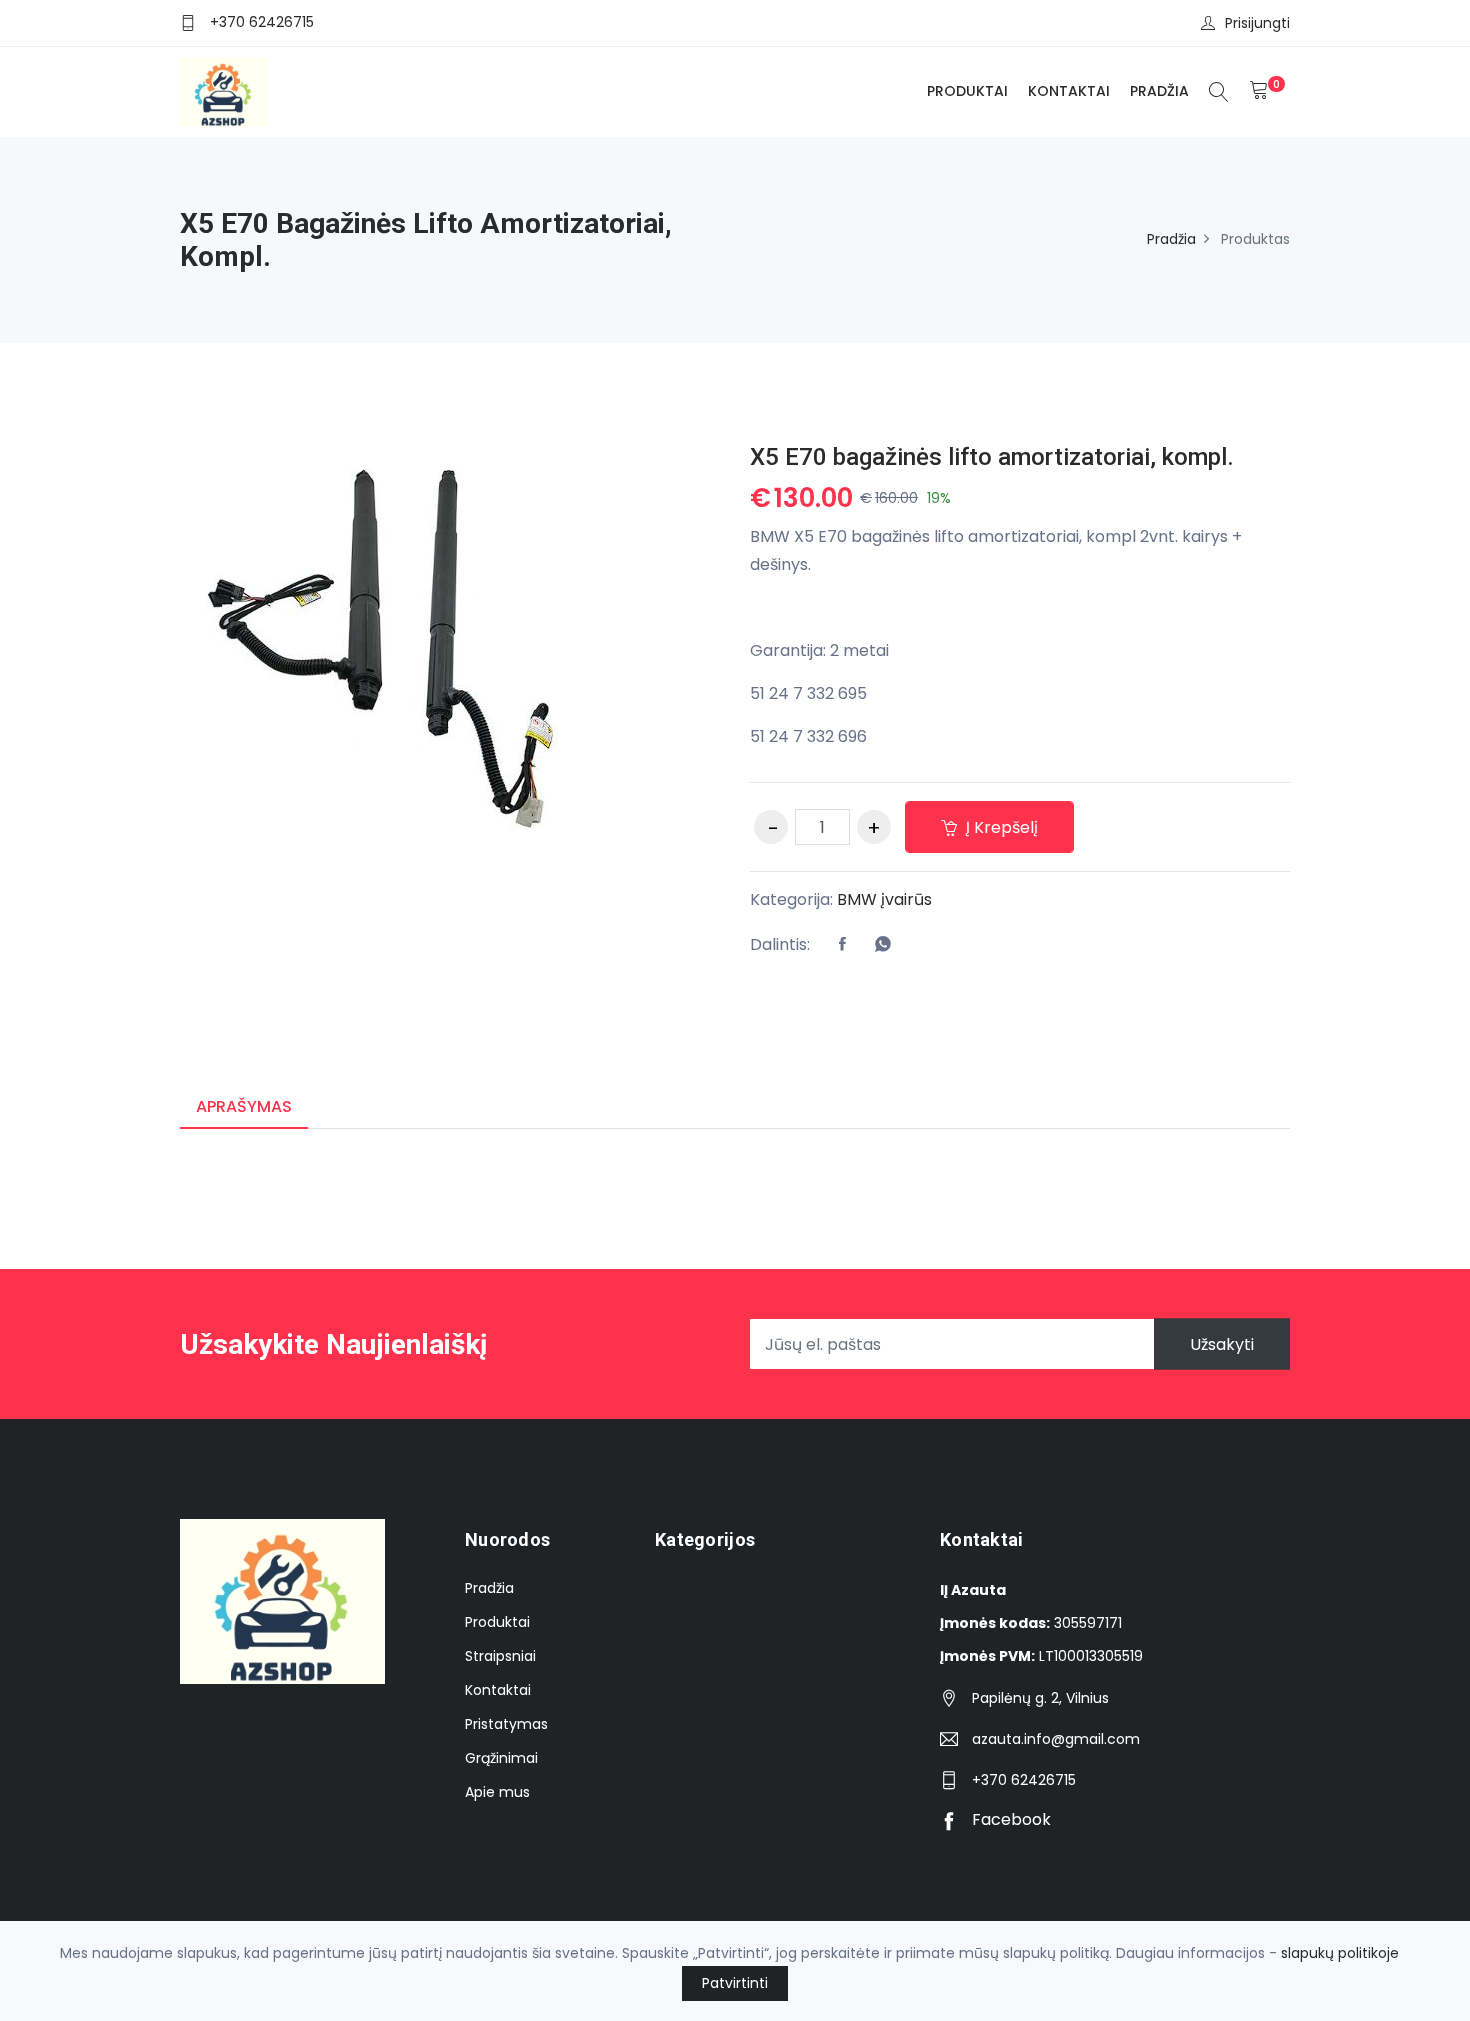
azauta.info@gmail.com (1056, 1739)
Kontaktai (1069, 91)
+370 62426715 (262, 22)
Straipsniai (500, 1656)
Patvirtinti (735, 1983)
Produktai (967, 91)
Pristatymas (506, 1724)
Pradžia (1159, 91)
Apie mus (497, 1792)
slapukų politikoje (1340, 1953)
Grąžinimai (501, 1758)
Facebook (1009, 1819)
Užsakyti (1222, 1344)
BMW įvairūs (884, 899)
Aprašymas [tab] (244, 1106)
